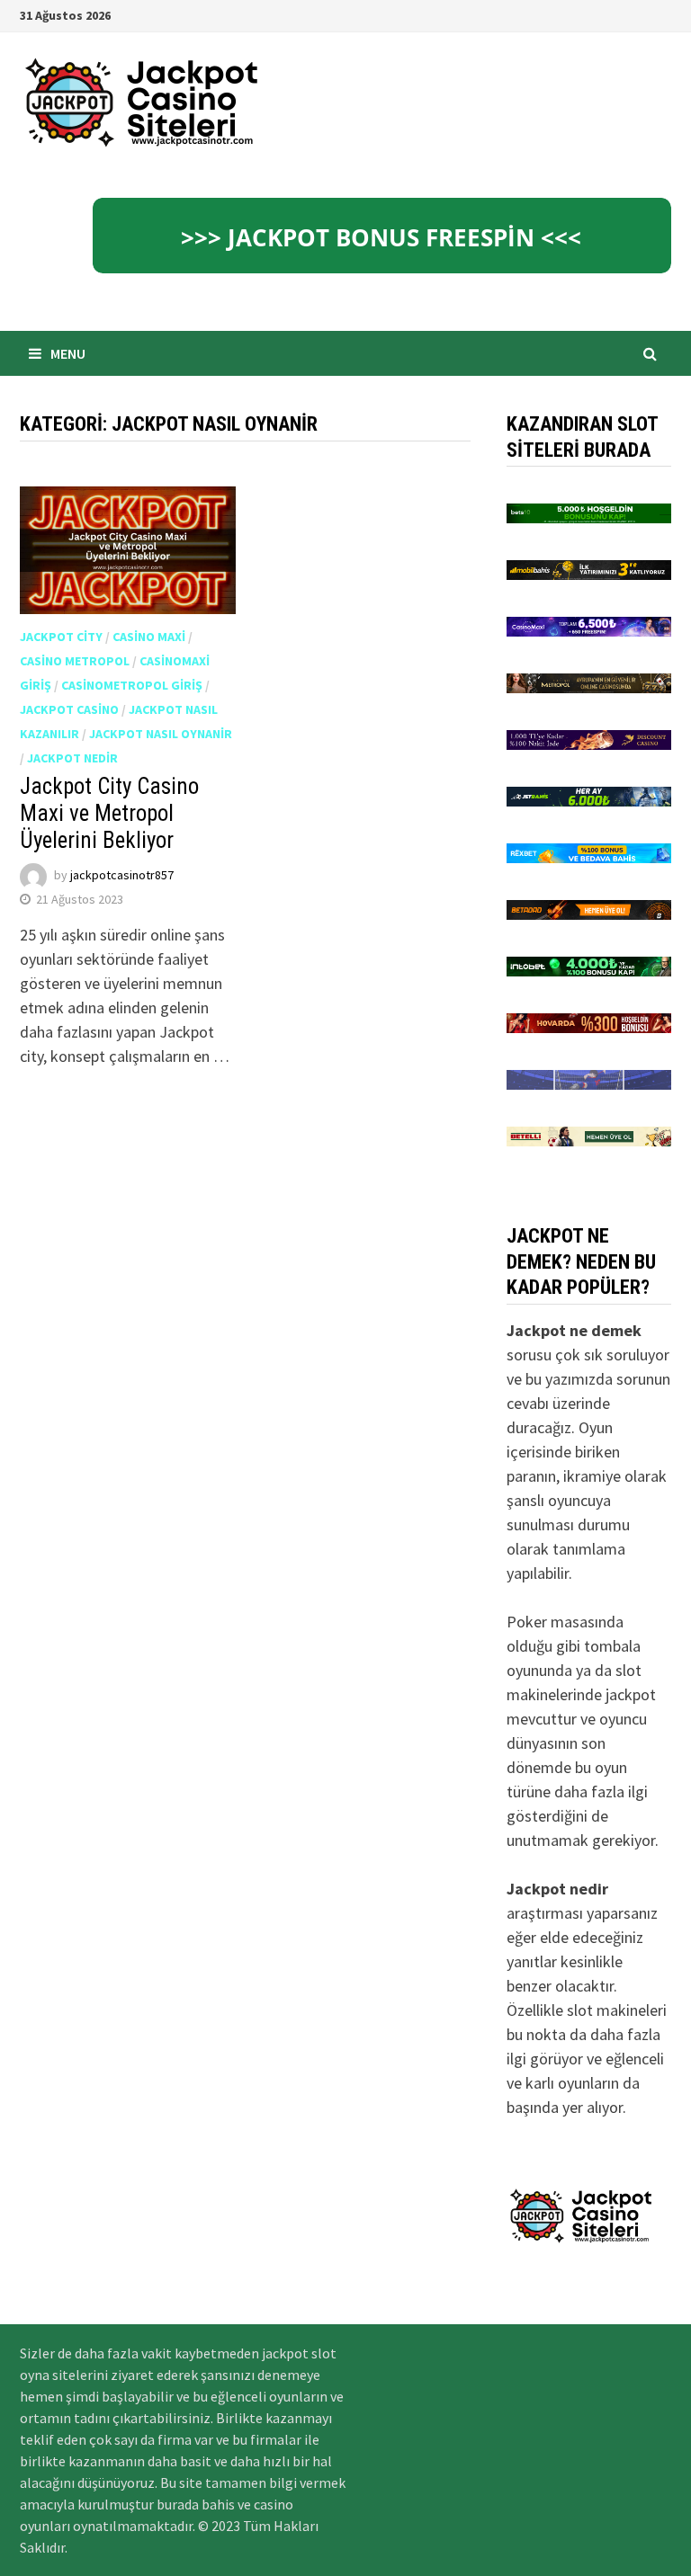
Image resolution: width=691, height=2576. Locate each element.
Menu (68, 353)
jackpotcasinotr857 (122, 876)
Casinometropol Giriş (132, 685)
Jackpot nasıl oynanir (161, 734)
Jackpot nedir (72, 758)
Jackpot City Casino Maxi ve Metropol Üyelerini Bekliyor (109, 813)
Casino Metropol (75, 661)
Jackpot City (61, 637)
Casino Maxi (149, 637)
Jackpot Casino (69, 709)
